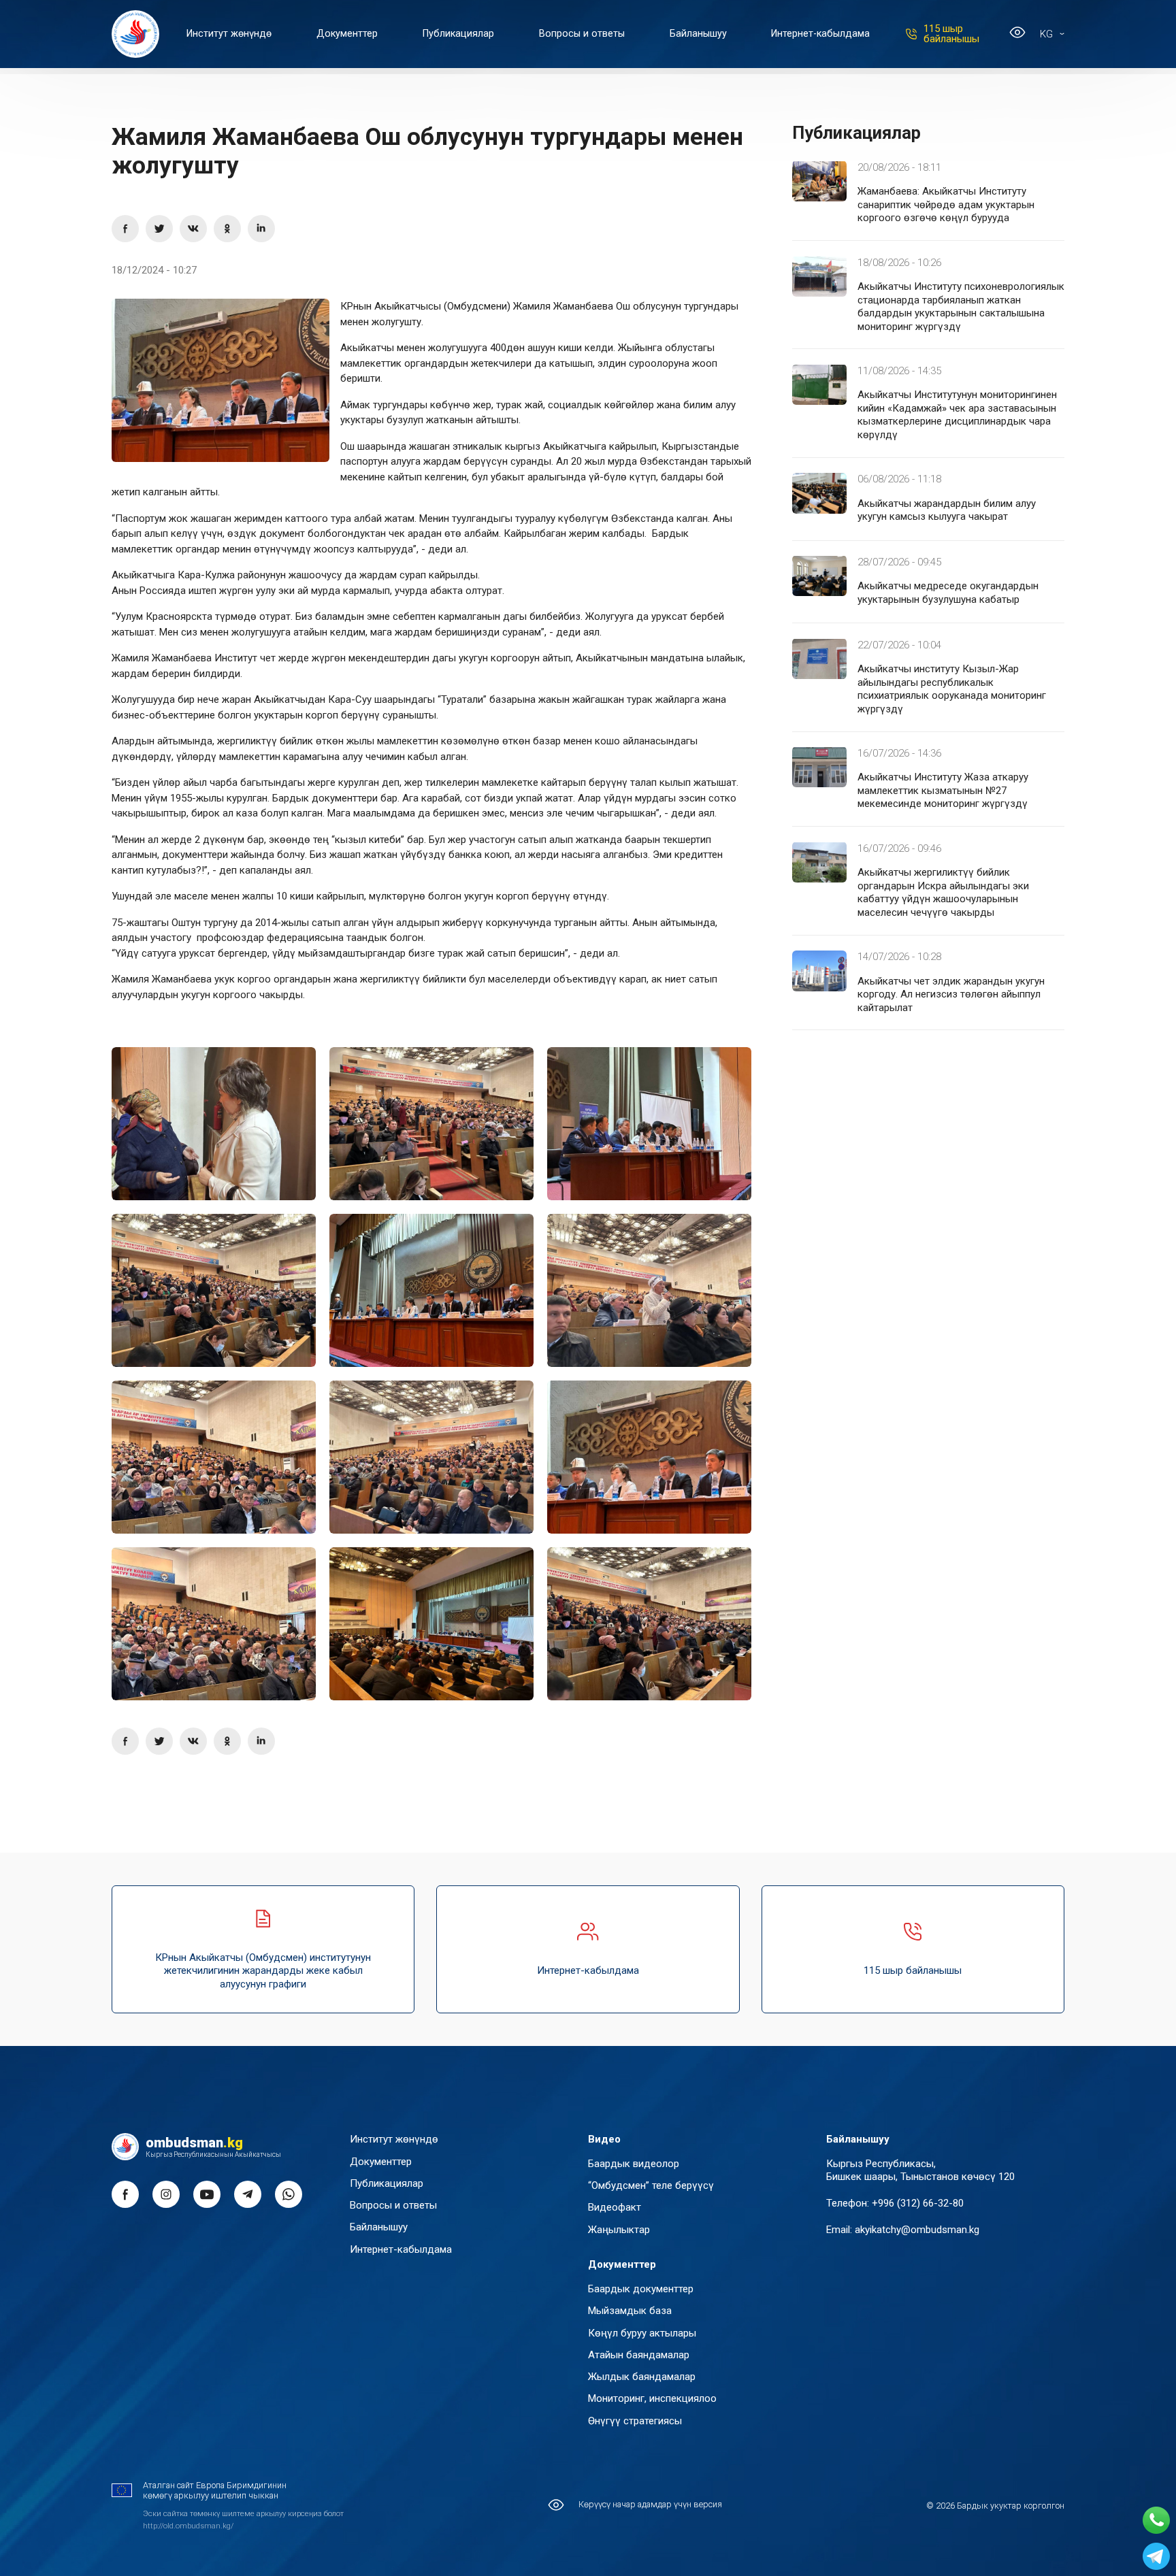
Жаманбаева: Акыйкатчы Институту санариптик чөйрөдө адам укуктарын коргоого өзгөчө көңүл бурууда (946, 204)
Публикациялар (458, 34)
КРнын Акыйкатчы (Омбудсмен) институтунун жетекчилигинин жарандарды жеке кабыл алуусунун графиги (263, 1971)
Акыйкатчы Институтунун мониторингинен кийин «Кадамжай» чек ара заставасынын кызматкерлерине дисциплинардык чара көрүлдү (957, 415)
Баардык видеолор (634, 2164)
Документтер (347, 34)
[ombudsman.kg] (135, 34)
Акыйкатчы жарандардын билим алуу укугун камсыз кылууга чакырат (947, 510)
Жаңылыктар (619, 2230)
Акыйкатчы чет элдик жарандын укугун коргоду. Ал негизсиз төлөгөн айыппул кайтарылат (951, 994)
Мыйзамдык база (630, 2311)
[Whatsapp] (1156, 2520)
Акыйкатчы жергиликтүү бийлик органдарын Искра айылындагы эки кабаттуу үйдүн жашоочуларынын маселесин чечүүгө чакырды (943, 892)
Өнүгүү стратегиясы (635, 2421)
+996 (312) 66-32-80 (918, 2203)
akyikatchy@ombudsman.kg (917, 2230)
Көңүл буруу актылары (642, 2333)
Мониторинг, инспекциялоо (652, 2398)
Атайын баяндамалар (639, 2355)
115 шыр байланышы (951, 34)
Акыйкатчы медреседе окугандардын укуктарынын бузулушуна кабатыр (948, 593)
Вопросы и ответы (582, 34)
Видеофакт (615, 2207)
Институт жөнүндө (229, 34)
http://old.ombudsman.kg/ (188, 2526)
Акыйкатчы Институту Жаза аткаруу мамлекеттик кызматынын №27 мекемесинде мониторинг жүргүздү (943, 790)
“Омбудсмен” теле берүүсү (651, 2185)
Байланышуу (698, 34)
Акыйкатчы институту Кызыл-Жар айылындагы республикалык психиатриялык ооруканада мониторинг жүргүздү (952, 689)
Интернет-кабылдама (820, 34)
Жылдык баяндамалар (642, 2377)
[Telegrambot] (1156, 2556)
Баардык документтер (641, 2289)
